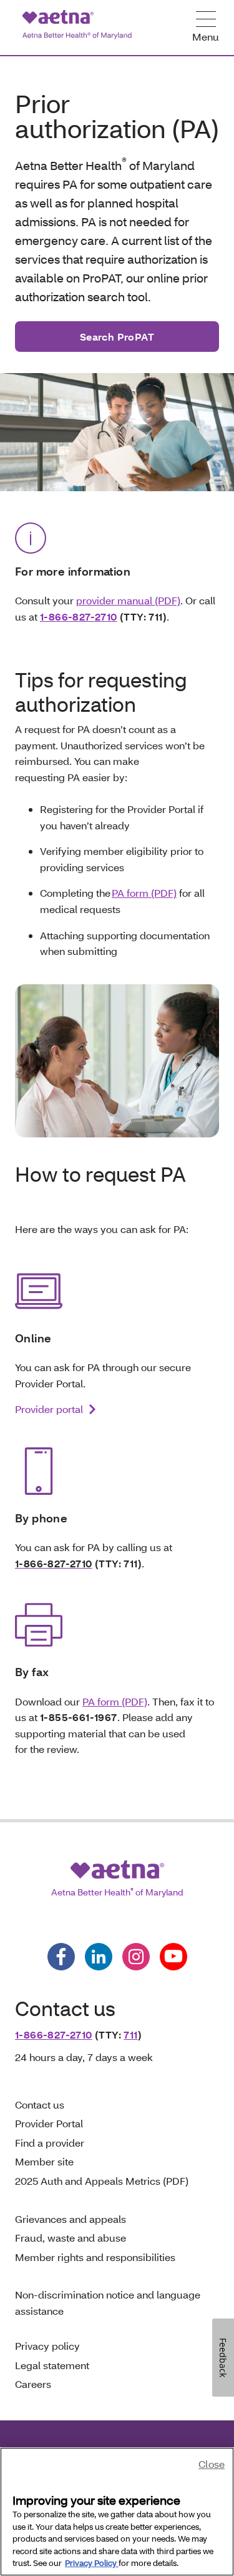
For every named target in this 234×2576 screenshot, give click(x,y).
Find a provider (50, 2143)
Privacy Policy (92, 2563)
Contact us (40, 2104)
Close (212, 2464)
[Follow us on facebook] (61, 1957)
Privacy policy (47, 2346)
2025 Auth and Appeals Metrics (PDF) (102, 2181)
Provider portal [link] (49, 1409)
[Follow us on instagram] (136, 1957)
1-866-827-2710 (79, 617)
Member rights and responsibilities (95, 2257)
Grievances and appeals (71, 2219)
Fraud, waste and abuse (71, 2238)
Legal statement (53, 2365)
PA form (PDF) (144, 893)
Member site (44, 2161)
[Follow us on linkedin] (99, 1957)
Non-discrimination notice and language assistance (108, 2303)
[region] (117, 2512)
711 (130, 2034)
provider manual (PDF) (128, 600)
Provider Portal (49, 2123)
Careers (33, 2384)
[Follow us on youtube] (173, 1957)
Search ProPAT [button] (117, 337)
